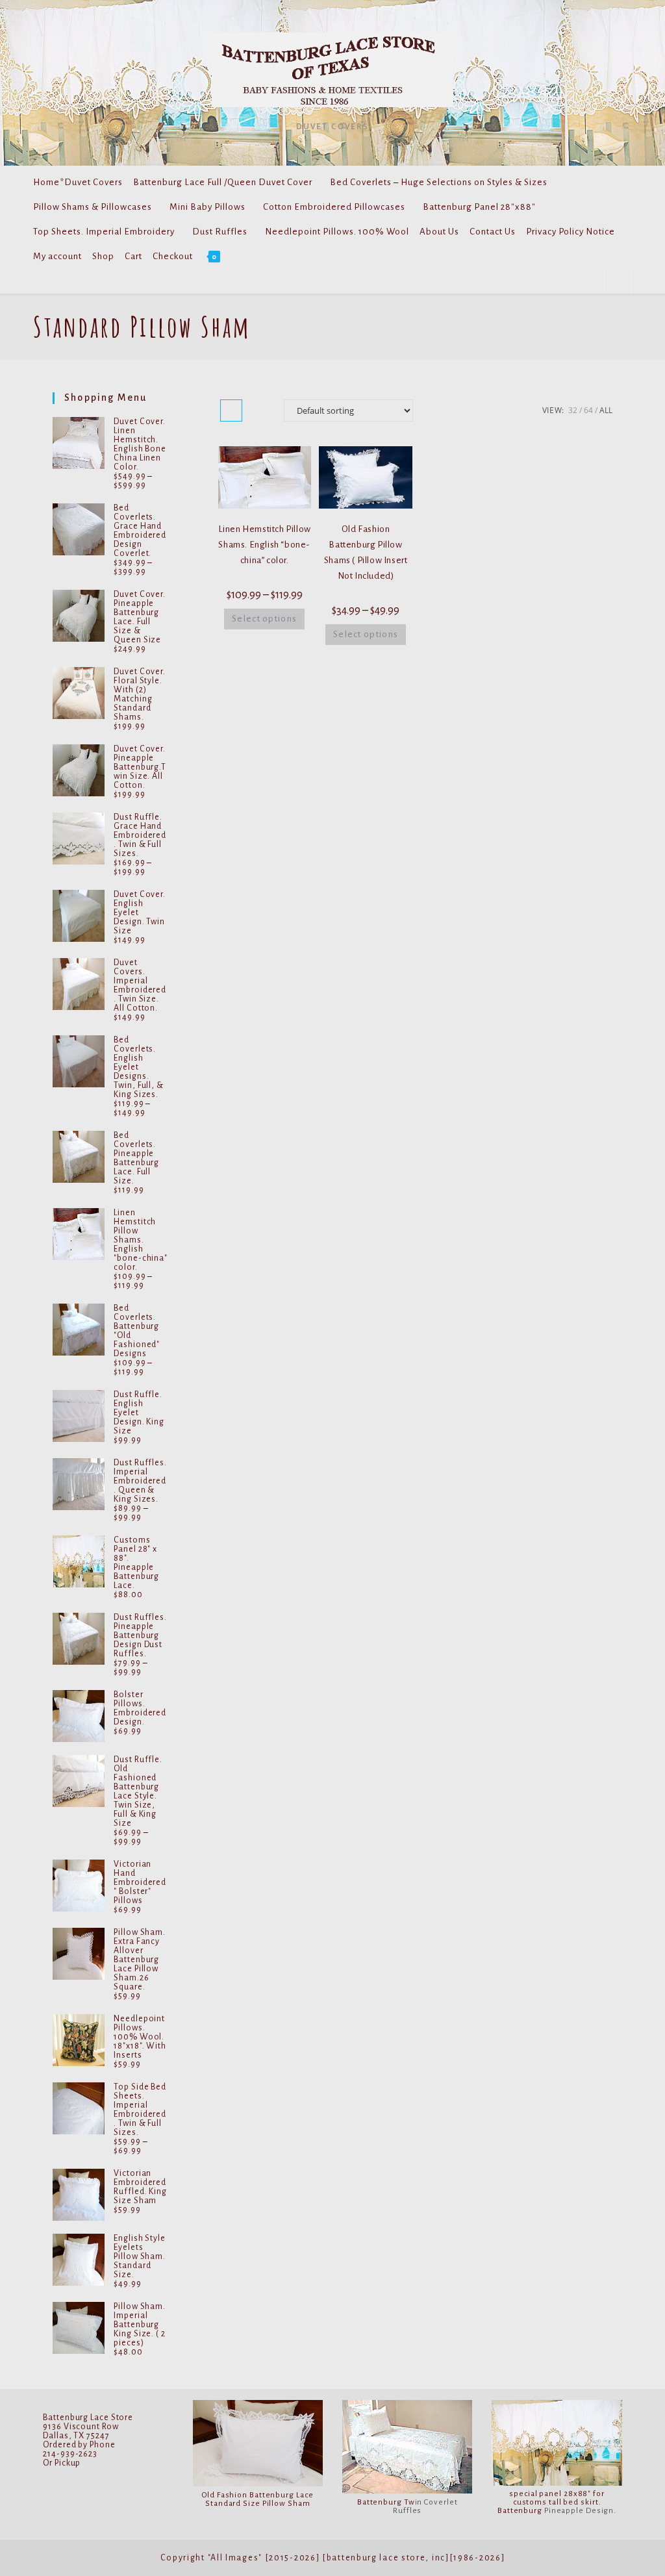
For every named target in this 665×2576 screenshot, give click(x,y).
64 (588, 410)
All (606, 410)
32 (573, 410)
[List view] (260, 410)
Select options (264, 619)
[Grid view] (231, 410)
